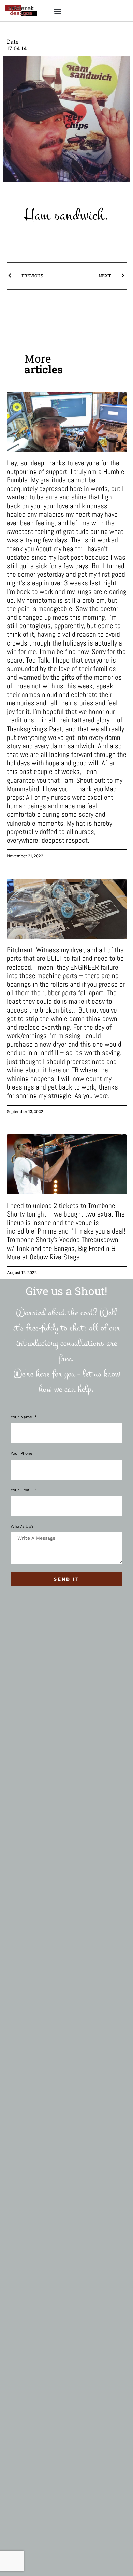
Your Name (22, 1417)
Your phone (21, 1454)
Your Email (22, 1490)
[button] (57, 11)
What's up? (22, 1526)
